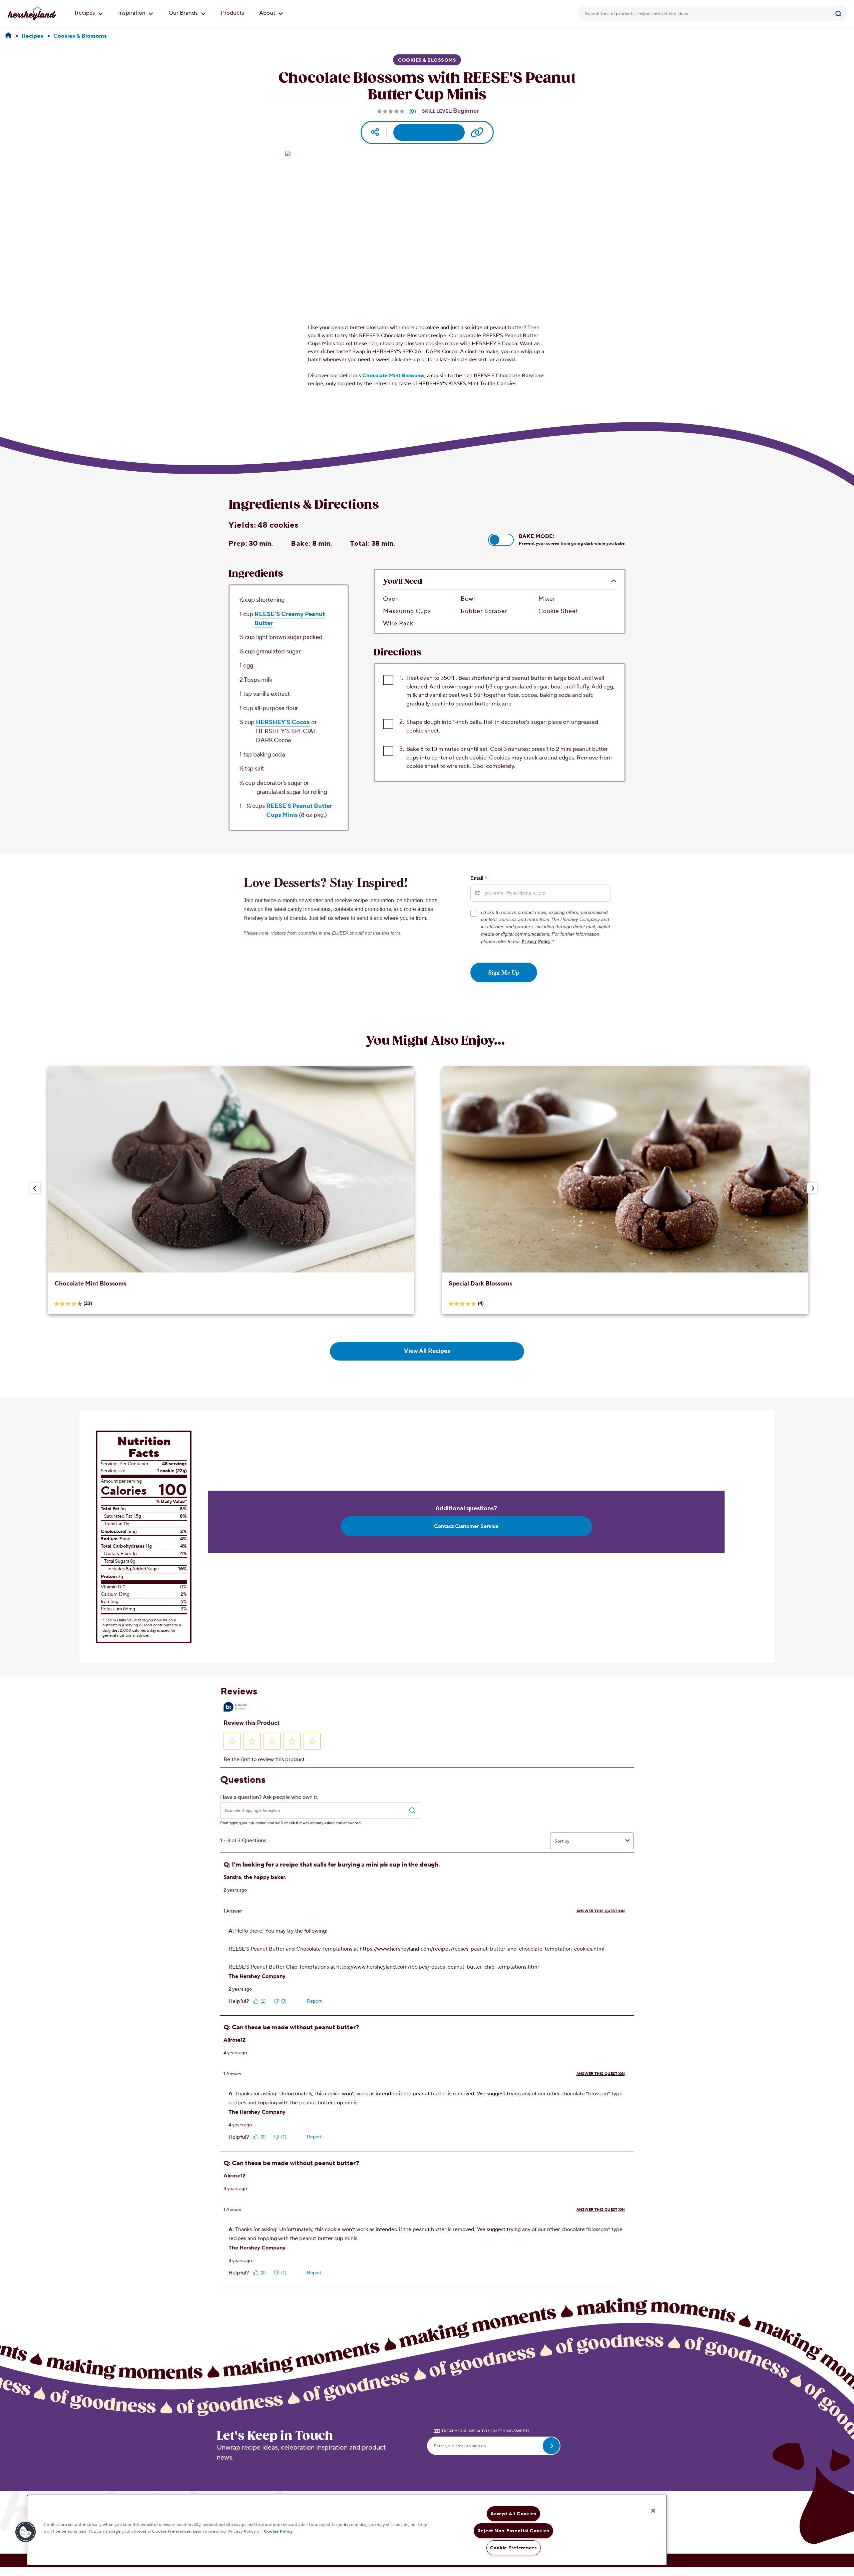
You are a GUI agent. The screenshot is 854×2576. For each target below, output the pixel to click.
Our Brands (184, 13)
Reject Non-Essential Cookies (513, 2531)
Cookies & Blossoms (427, 60)
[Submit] (839, 13)
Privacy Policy (536, 941)
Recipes (86, 13)
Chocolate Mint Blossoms (393, 376)
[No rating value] (391, 111)
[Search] (839, 13)
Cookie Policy (278, 2531)
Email (479, 878)
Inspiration (132, 13)
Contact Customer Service (466, 1526)
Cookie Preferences (514, 2548)
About (268, 13)
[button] (501, 540)
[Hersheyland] (8, 36)
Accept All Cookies (513, 2514)
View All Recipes (427, 1351)
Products (233, 13)
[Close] (653, 2511)
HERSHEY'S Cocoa (283, 722)
